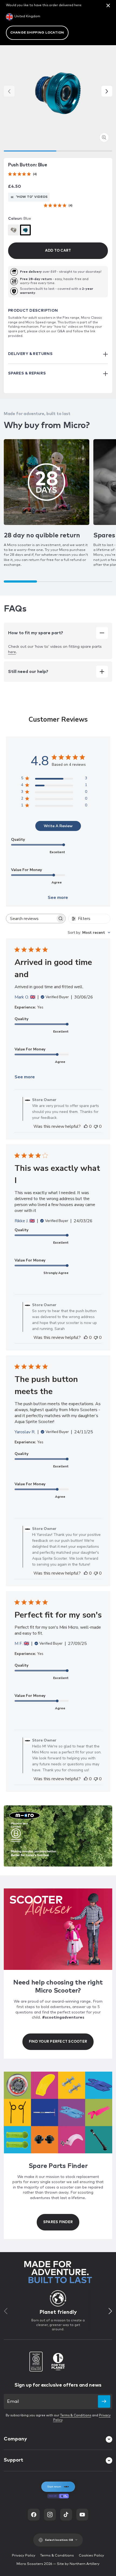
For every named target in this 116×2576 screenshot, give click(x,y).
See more (58, 898)
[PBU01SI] (13, 230)
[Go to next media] (107, 91)
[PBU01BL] (25, 230)
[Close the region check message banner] (108, 5)
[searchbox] (31, 919)
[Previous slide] (6, 2311)
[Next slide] (110, 2311)
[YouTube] (82, 2515)
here (12, 652)
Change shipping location (37, 33)
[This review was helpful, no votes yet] (86, 1126)
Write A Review (58, 826)
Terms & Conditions (76, 2416)
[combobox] (89, 933)
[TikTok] (66, 2515)
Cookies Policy (91, 2556)
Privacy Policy (24, 2556)
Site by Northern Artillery (78, 2564)
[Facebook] (34, 2515)
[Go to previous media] (9, 91)
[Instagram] (50, 2515)
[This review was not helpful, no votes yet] (96, 1126)
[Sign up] (104, 2401)
